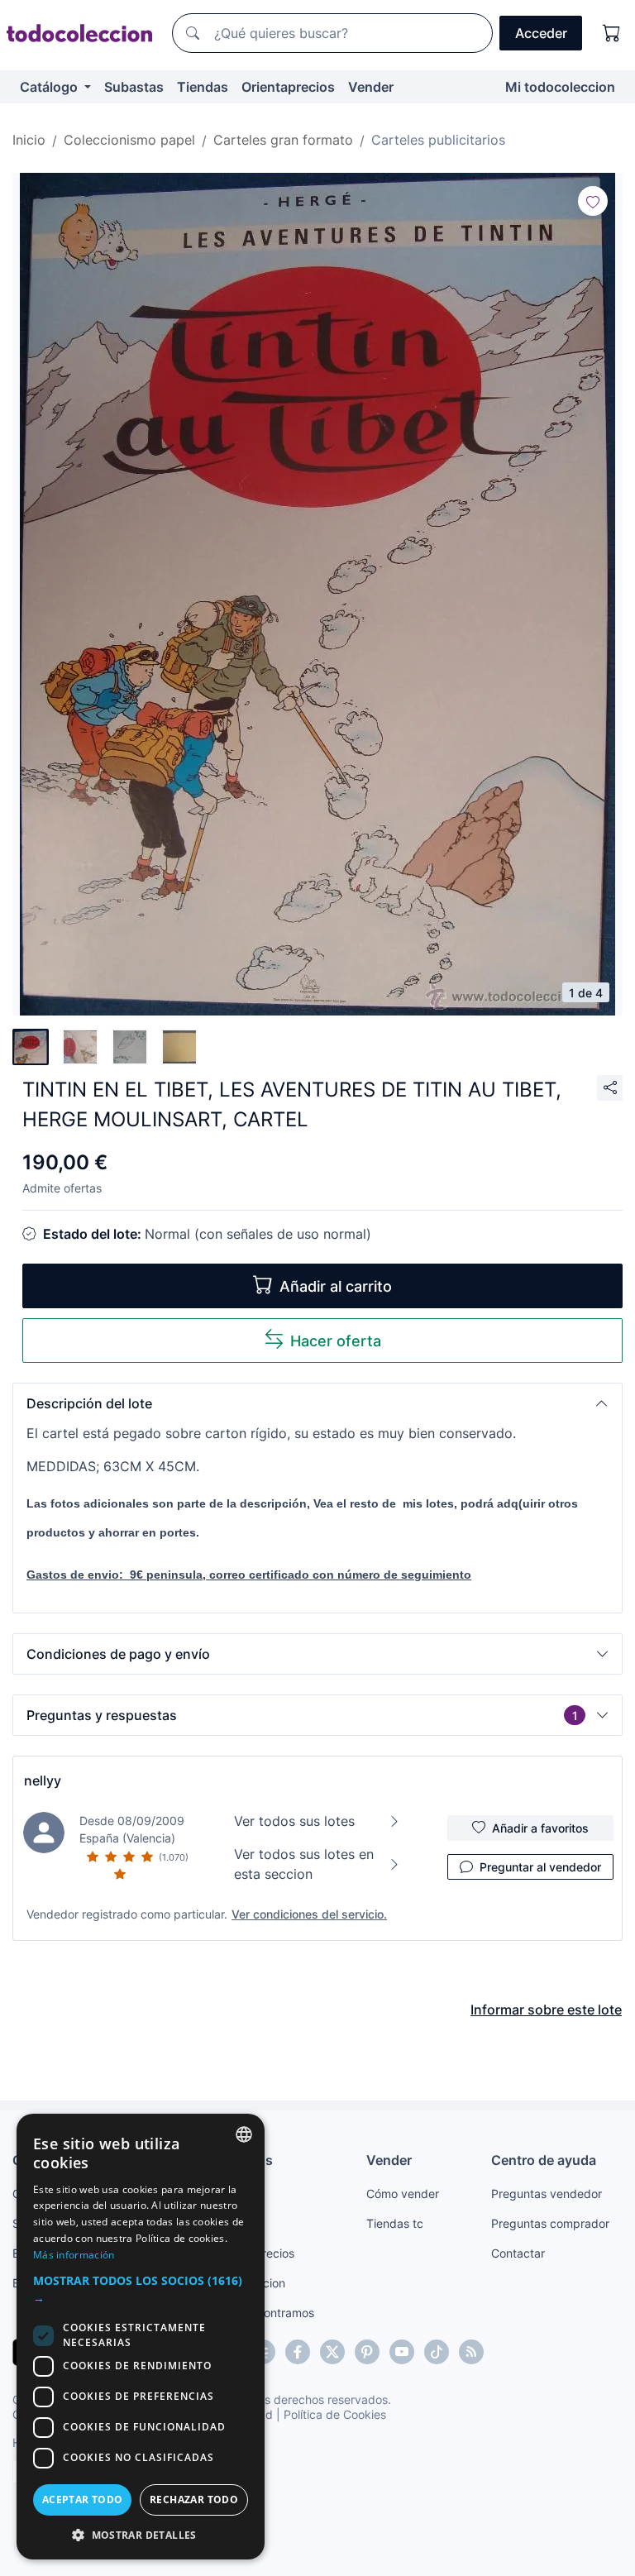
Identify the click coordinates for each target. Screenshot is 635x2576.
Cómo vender (403, 2194)
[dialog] (141, 2337)
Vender (371, 87)
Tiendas (203, 87)
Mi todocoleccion (560, 87)
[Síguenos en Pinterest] (367, 2352)
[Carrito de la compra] (612, 33)
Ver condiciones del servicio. (309, 1914)
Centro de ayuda (544, 2160)
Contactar (518, 2253)
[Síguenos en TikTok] (437, 2352)
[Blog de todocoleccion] (471, 2352)
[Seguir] (593, 201)
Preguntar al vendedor (540, 1867)
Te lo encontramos (265, 2313)
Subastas (134, 87)
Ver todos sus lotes (294, 1821)
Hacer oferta (336, 1341)
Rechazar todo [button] (194, 2500)
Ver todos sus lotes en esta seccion (304, 1864)
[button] (317, 1403)
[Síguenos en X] (332, 2352)
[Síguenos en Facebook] (298, 2352)
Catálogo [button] (50, 87)
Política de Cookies (335, 2414)
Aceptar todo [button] (83, 2500)
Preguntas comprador (550, 2223)
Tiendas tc (395, 2223)
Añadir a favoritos (540, 1828)
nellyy (43, 1780)
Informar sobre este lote (546, 2010)
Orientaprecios (288, 87)
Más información (74, 2255)
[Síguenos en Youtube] (402, 2352)
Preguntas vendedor (547, 2194)
